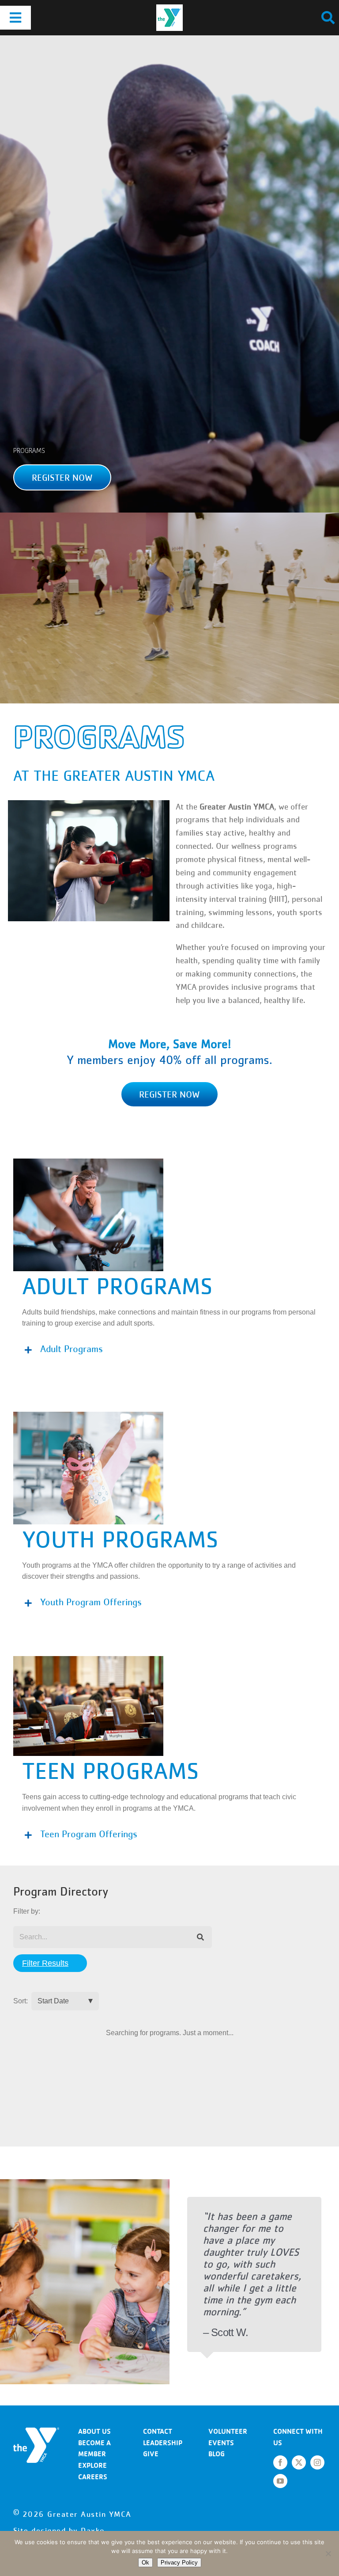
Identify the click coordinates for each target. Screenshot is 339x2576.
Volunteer (228, 2431)
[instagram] (317, 2462)
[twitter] (299, 2462)
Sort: (21, 2001)
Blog (217, 2454)
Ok (145, 2563)
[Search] (201, 1937)
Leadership (163, 2443)
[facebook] (280, 2462)
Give (151, 2454)
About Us (94, 2431)
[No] (328, 2553)
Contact (158, 2431)
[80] (36, 2431)
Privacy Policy (179, 2563)
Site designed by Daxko (59, 2530)
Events (221, 2443)
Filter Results (45, 1963)
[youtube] (280, 2481)
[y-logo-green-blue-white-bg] (169, 8)
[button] (62, 477)
